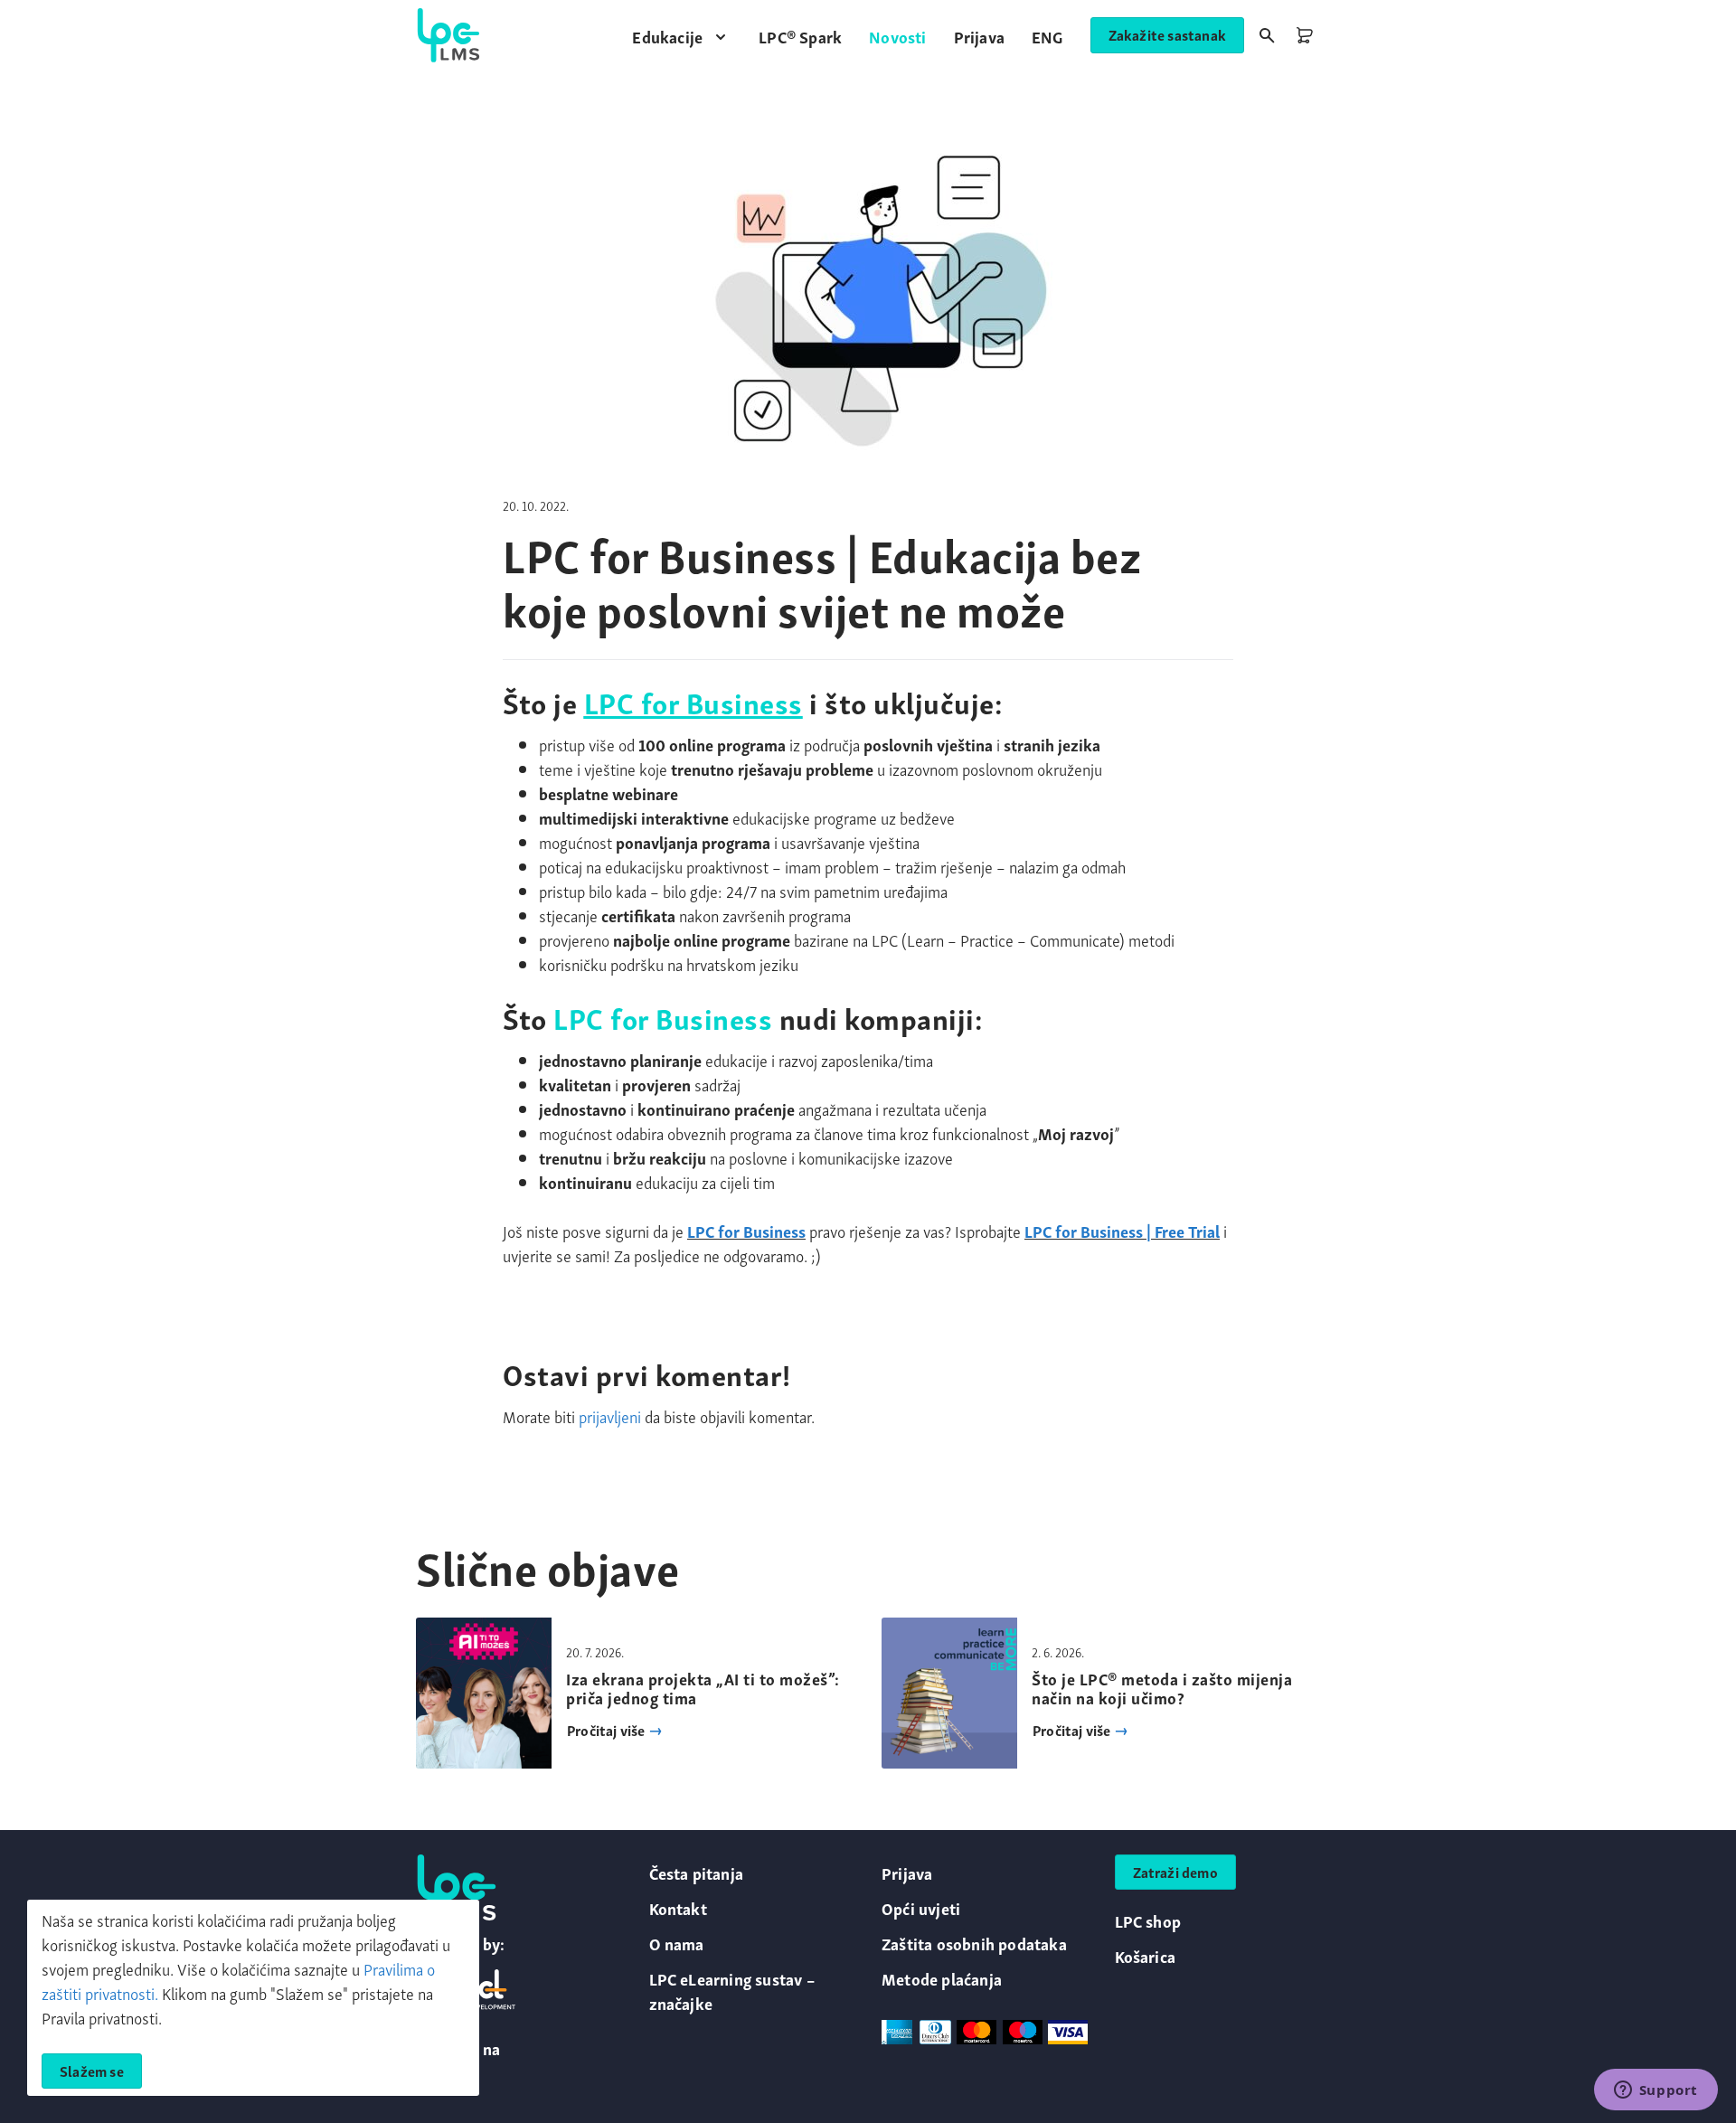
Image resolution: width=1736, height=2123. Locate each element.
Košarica (1146, 1955)
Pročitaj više (608, 1730)
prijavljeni (610, 1415)
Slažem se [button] (92, 2071)
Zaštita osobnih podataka (974, 1943)
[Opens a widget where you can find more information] (1656, 2091)
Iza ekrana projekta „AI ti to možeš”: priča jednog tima (703, 1688)
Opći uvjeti (921, 1907)
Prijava (907, 1872)
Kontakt (678, 1907)
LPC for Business (693, 701)
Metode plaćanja (942, 1978)
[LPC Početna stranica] (448, 35)
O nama (677, 1943)
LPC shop (1148, 1920)
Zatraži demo (1175, 1872)
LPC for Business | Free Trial (1122, 1230)
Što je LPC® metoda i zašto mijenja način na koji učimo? (1162, 1688)
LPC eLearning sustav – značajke (732, 1990)
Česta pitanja (697, 1872)
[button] (682, 36)
